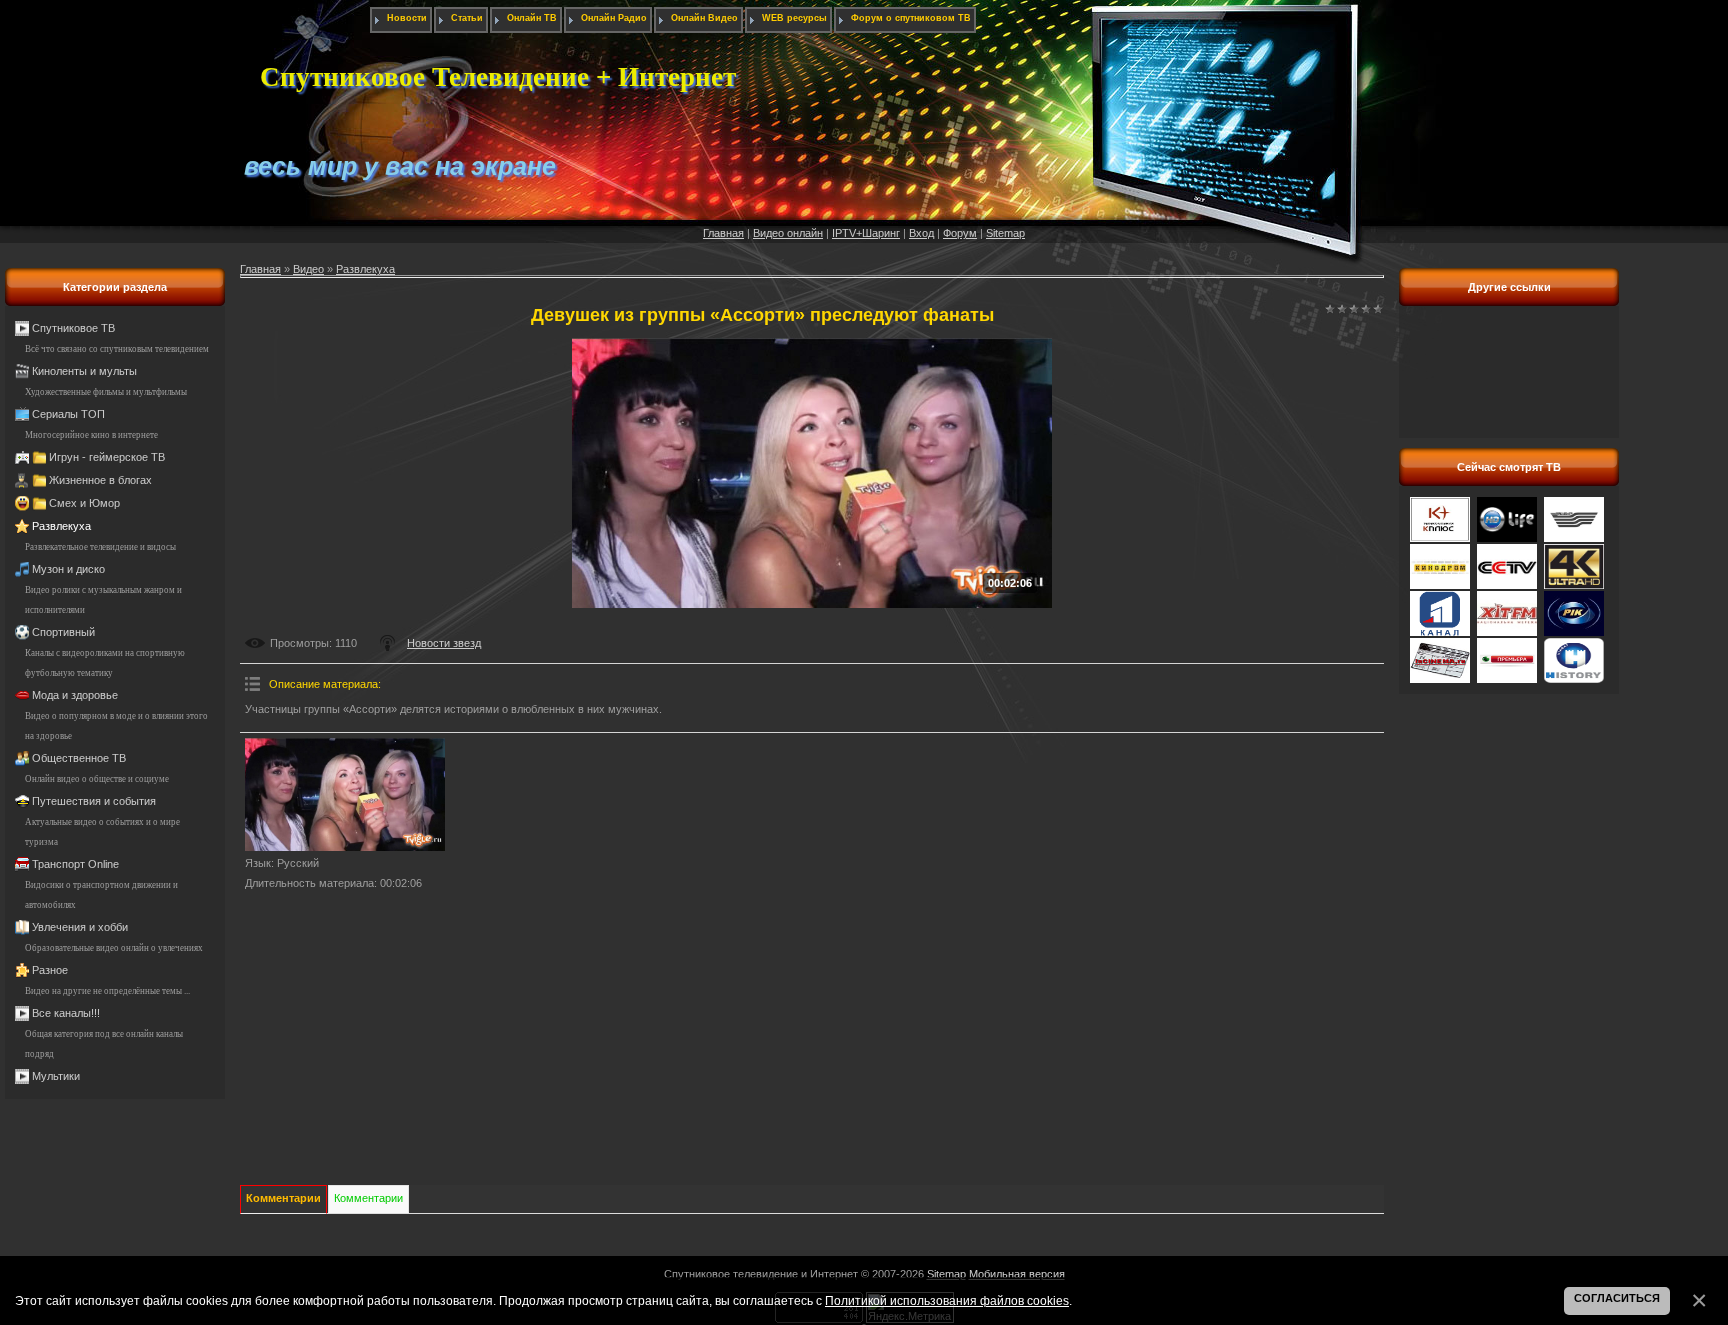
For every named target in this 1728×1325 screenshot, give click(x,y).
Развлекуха (61, 526)
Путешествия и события (94, 801)
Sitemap (1005, 233)
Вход (921, 233)
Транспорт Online (75, 864)
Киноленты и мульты (84, 371)
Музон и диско (68, 569)
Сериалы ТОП (68, 414)
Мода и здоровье (75, 695)
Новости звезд (444, 643)
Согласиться (1617, 1298)
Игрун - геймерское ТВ (107, 457)
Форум (960, 233)
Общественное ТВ (79, 758)
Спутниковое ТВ (73, 328)
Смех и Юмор (84, 503)
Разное (50, 970)
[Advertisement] (1509, 383)
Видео (308, 269)
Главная (723, 233)
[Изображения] (345, 794)
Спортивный (63, 632)
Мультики (56, 1076)
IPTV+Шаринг (866, 233)
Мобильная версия (1017, 1274)
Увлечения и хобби (80, 927)
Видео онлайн (788, 233)
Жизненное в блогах (100, 480)
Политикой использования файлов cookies (947, 1300)
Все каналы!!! (66, 1013)
